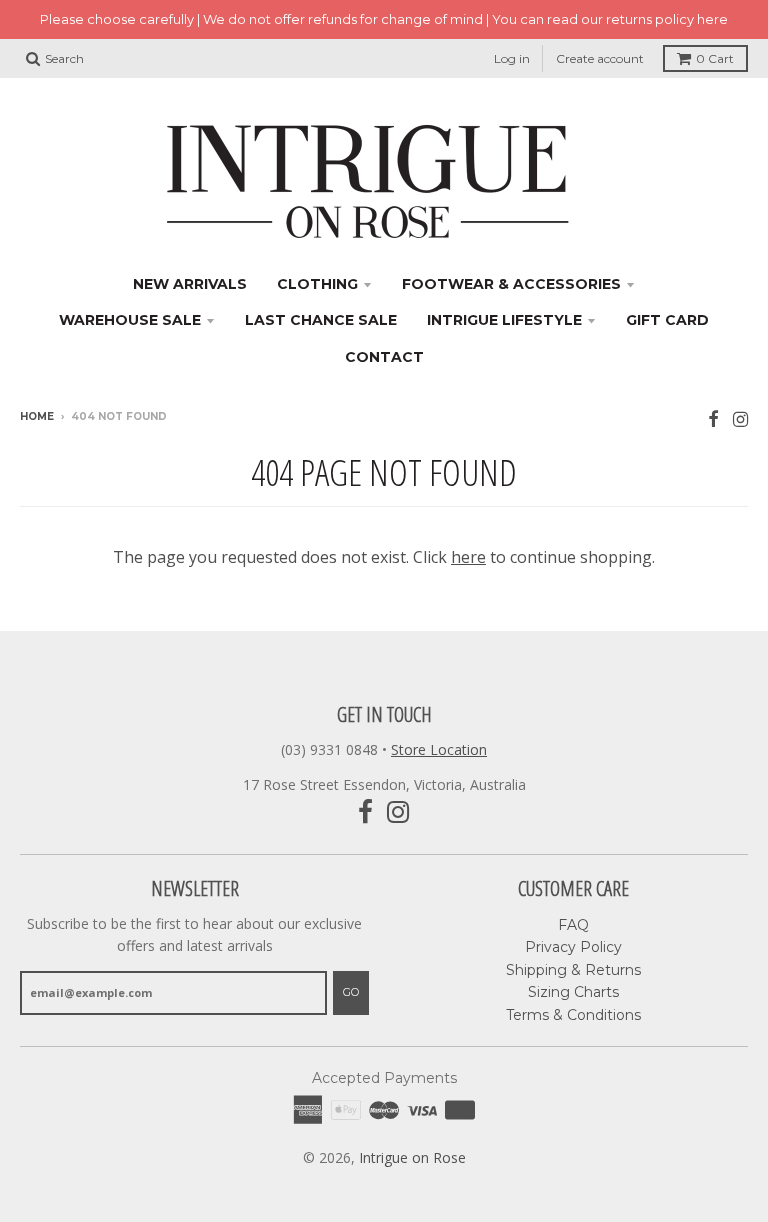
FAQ (573, 925)
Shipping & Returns (573, 970)
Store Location (439, 749)
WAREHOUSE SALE (130, 320)
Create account (600, 58)
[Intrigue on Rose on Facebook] (713, 418)
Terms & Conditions (573, 1015)
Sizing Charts (573, 992)
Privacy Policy (573, 947)
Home (37, 416)
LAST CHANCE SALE (321, 320)
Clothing (317, 284)
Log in (512, 58)
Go (351, 992)
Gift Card (667, 320)
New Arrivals (190, 284)
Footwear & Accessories (511, 284)
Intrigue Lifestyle (504, 320)
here (468, 557)
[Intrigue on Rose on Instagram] (740, 418)
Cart (715, 58)
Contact (384, 357)
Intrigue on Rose (412, 1157)
